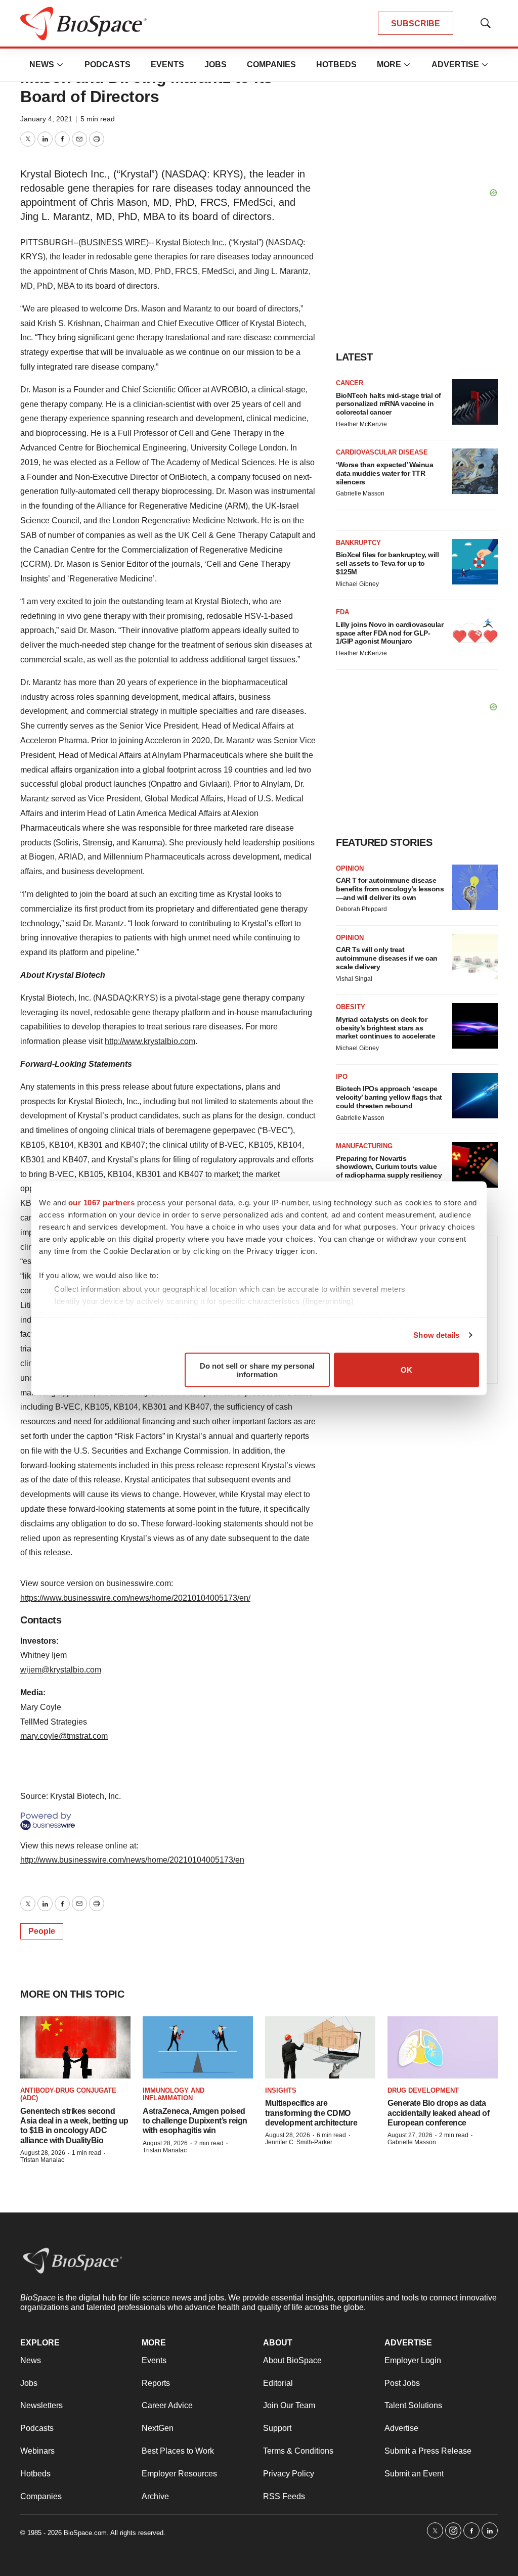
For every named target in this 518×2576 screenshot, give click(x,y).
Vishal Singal (354, 979)
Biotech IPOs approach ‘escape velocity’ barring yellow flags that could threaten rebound (389, 1097)
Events (167, 64)
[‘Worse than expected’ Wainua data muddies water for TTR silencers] (475, 471)
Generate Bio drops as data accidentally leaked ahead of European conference (438, 2113)
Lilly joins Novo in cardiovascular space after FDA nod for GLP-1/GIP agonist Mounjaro (390, 633)
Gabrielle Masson (360, 493)
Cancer (350, 383)
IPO (342, 1077)
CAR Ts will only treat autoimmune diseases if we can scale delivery (387, 958)
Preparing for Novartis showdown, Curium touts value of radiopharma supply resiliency (389, 1167)
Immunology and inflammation (174, 2094)
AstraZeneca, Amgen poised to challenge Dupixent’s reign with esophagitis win (195, 2121)
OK (406, 1370)
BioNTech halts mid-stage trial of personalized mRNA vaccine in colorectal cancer (388, 404)
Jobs (215, 64)
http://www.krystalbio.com (150, 1041)
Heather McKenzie (361, 424)
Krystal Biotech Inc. (190, 242)
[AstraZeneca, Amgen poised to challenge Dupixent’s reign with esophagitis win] (198, 2047)
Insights (281, 2090)
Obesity (351, 1007)
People (42, 1931)
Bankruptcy (358, 543)
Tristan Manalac (42, 2160)
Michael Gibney (357, 584)
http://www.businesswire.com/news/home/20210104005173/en (132, 1860)
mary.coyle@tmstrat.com (64, 1736)
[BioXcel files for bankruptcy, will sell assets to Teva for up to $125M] (475, 562)
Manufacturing (364, 1146)
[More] (60, 65)
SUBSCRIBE (416, 24)
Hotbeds (336, 64)
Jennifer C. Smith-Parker (299, 2142)
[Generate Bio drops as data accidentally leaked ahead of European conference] (443, 2047)
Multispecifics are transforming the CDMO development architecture (311, 2113)
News (42, 64)
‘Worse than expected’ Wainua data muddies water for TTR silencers (384, 473)
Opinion (350, 868)
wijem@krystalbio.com (61, 1670)
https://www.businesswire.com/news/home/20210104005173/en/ (135, 1598)
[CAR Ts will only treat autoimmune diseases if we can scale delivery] (475, 957)
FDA (342, 612)
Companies (271, 64)
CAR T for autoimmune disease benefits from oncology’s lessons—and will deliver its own (390, 889)
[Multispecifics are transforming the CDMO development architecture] (320, 2047)
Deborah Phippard (361, 909)
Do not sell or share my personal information (257, 1370)
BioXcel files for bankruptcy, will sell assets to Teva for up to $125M (387, 563)
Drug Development (423, 2090)
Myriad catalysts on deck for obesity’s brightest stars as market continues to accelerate (385, 1028)
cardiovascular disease (382, 452)
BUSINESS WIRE (114, 242)
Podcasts (107, 64)
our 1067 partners (102, 1202)
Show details (436, 1335)
